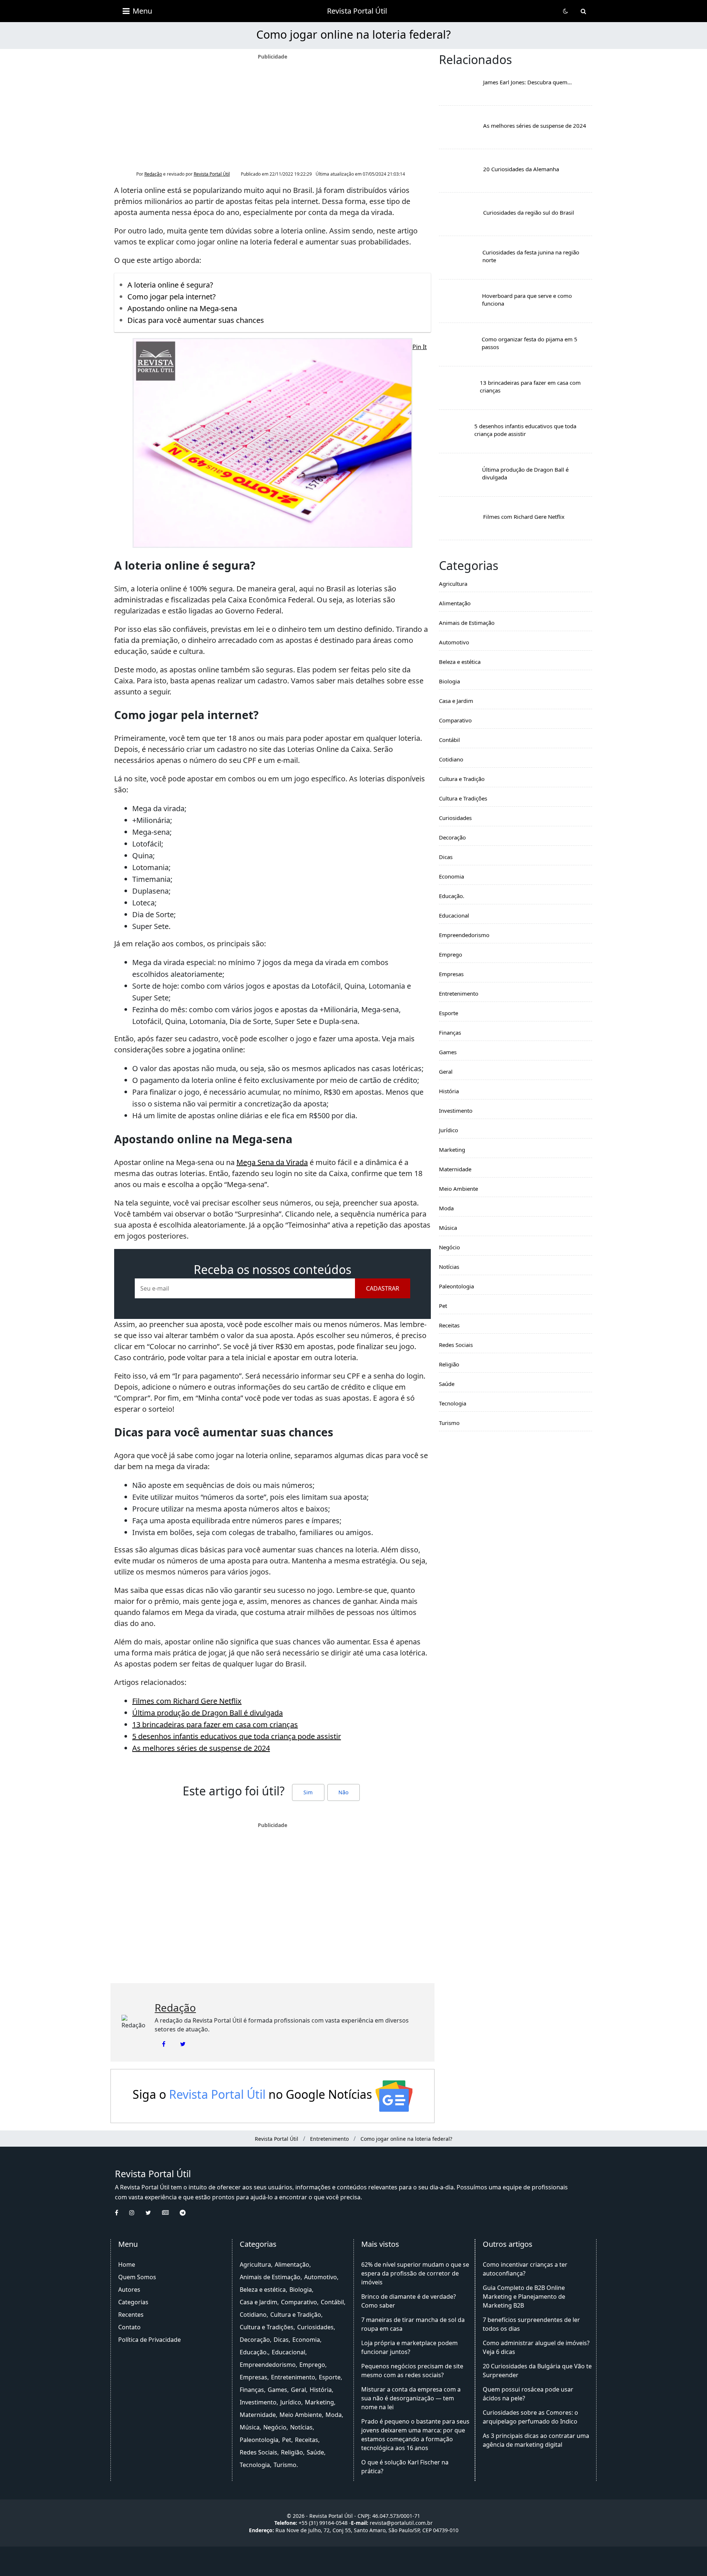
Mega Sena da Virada (272, 1162)
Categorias (133, 2302)
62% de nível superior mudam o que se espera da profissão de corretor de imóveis (415, 2273)
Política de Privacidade (150, 2340)
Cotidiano (451, 759)
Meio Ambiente (458, 1189)
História (449, 1091)
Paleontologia (456, 1286)
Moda (446, 1208)
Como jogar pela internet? (172, 297)
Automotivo (454, 642)
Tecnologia (453, 1403)
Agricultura (453, 584)
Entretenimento (459, 993)
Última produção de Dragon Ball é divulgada (207, 1713)
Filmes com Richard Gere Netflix (187, 1701)
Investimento (456, 1111)
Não (343, 1792)
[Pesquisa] (583, 11)
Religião (449, 1364)
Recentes (131, 2315)
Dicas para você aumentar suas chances (196, 320)
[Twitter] (154, 2213)
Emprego (451, 954)
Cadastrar (383, 1288)
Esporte (449, 1013)
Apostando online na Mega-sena (182, 308)
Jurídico (449, 1130)
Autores (129, 2290)
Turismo (449, 1423)
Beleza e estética (460, 662)
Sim (308, 1792)
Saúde (447, 1384)
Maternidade (455, 1169)
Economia (451, 876)
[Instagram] (137, 2213)
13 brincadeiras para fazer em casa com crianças (215, 1725)
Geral (446, 1071)
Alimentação (455, 603)
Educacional (454, 915)
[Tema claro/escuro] (566, 11)
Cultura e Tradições (463, 798)
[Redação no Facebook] (164, 2044)
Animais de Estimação (467, 623)
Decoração (452, 837)
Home (127, 2264)
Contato (129, 2327)
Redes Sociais (456, 1345)
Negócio (449, 1247)
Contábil (449, 740)
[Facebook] (122, 2213)
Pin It (420, 347)
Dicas (446, 857)
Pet (443, 1306)
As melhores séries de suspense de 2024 (201, 1748)
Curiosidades (455, 818)
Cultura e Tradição (462, 779)
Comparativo (455, 720)
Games (448, 1052)
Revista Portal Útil (357, 11)
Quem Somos (137, 2277)
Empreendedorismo (464, 935)
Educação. (452, 896)
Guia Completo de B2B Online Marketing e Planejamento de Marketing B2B (524, 2297)
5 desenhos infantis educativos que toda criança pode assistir (237, 1736)
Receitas (449, 1325)
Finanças (450, 1032)
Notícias (449, 1267)
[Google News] (171, 2213)
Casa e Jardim (456, 701)
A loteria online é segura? (170, 285)
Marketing (452, 1150)
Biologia (449, 681)
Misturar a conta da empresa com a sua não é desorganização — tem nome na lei (411, 2398)
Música (448, 1228)
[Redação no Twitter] (183, 2044)
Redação (153, 174)
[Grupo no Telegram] (188, 2213)
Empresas (451, 974)
